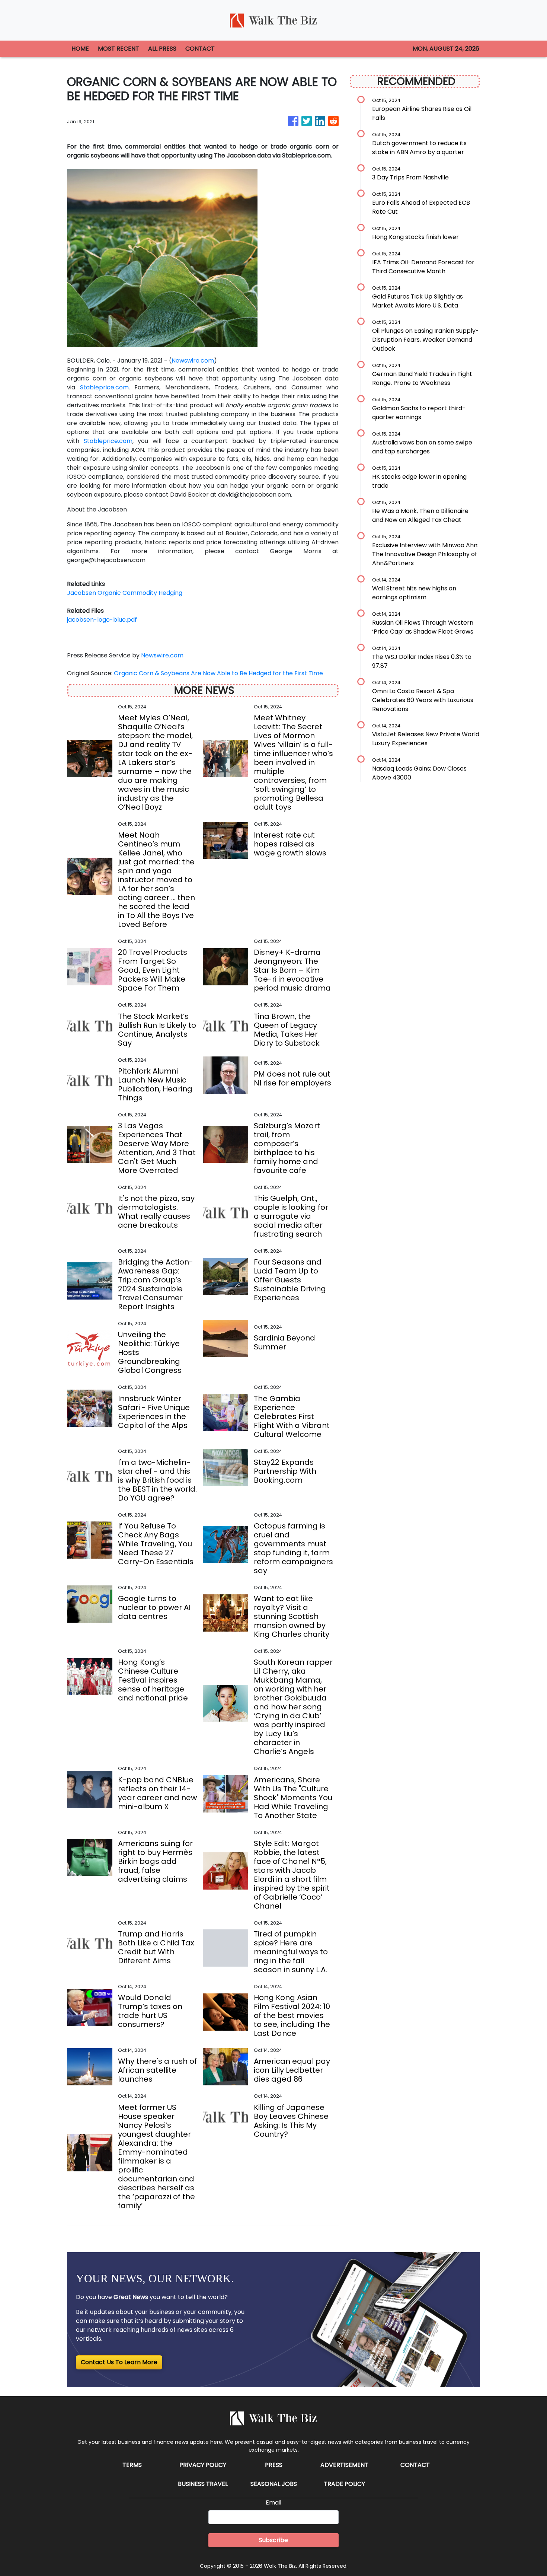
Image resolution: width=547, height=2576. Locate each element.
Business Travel (203, 2484)
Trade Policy (344, 2484)
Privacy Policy (203, 2465)
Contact (415, 2465)
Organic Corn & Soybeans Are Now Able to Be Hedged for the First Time (219, 673)
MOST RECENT (119, 49)
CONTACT (200, 49)
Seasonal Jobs (274, 2484)
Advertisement (344, 2465)
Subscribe (273, 2540)
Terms (132, 2465)
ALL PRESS (162, 49)
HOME (80, 49)
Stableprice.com (104, 387)
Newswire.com (193, 361)
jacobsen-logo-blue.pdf (102, 620)
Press (274, 2465)
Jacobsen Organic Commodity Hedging (125, 593)
